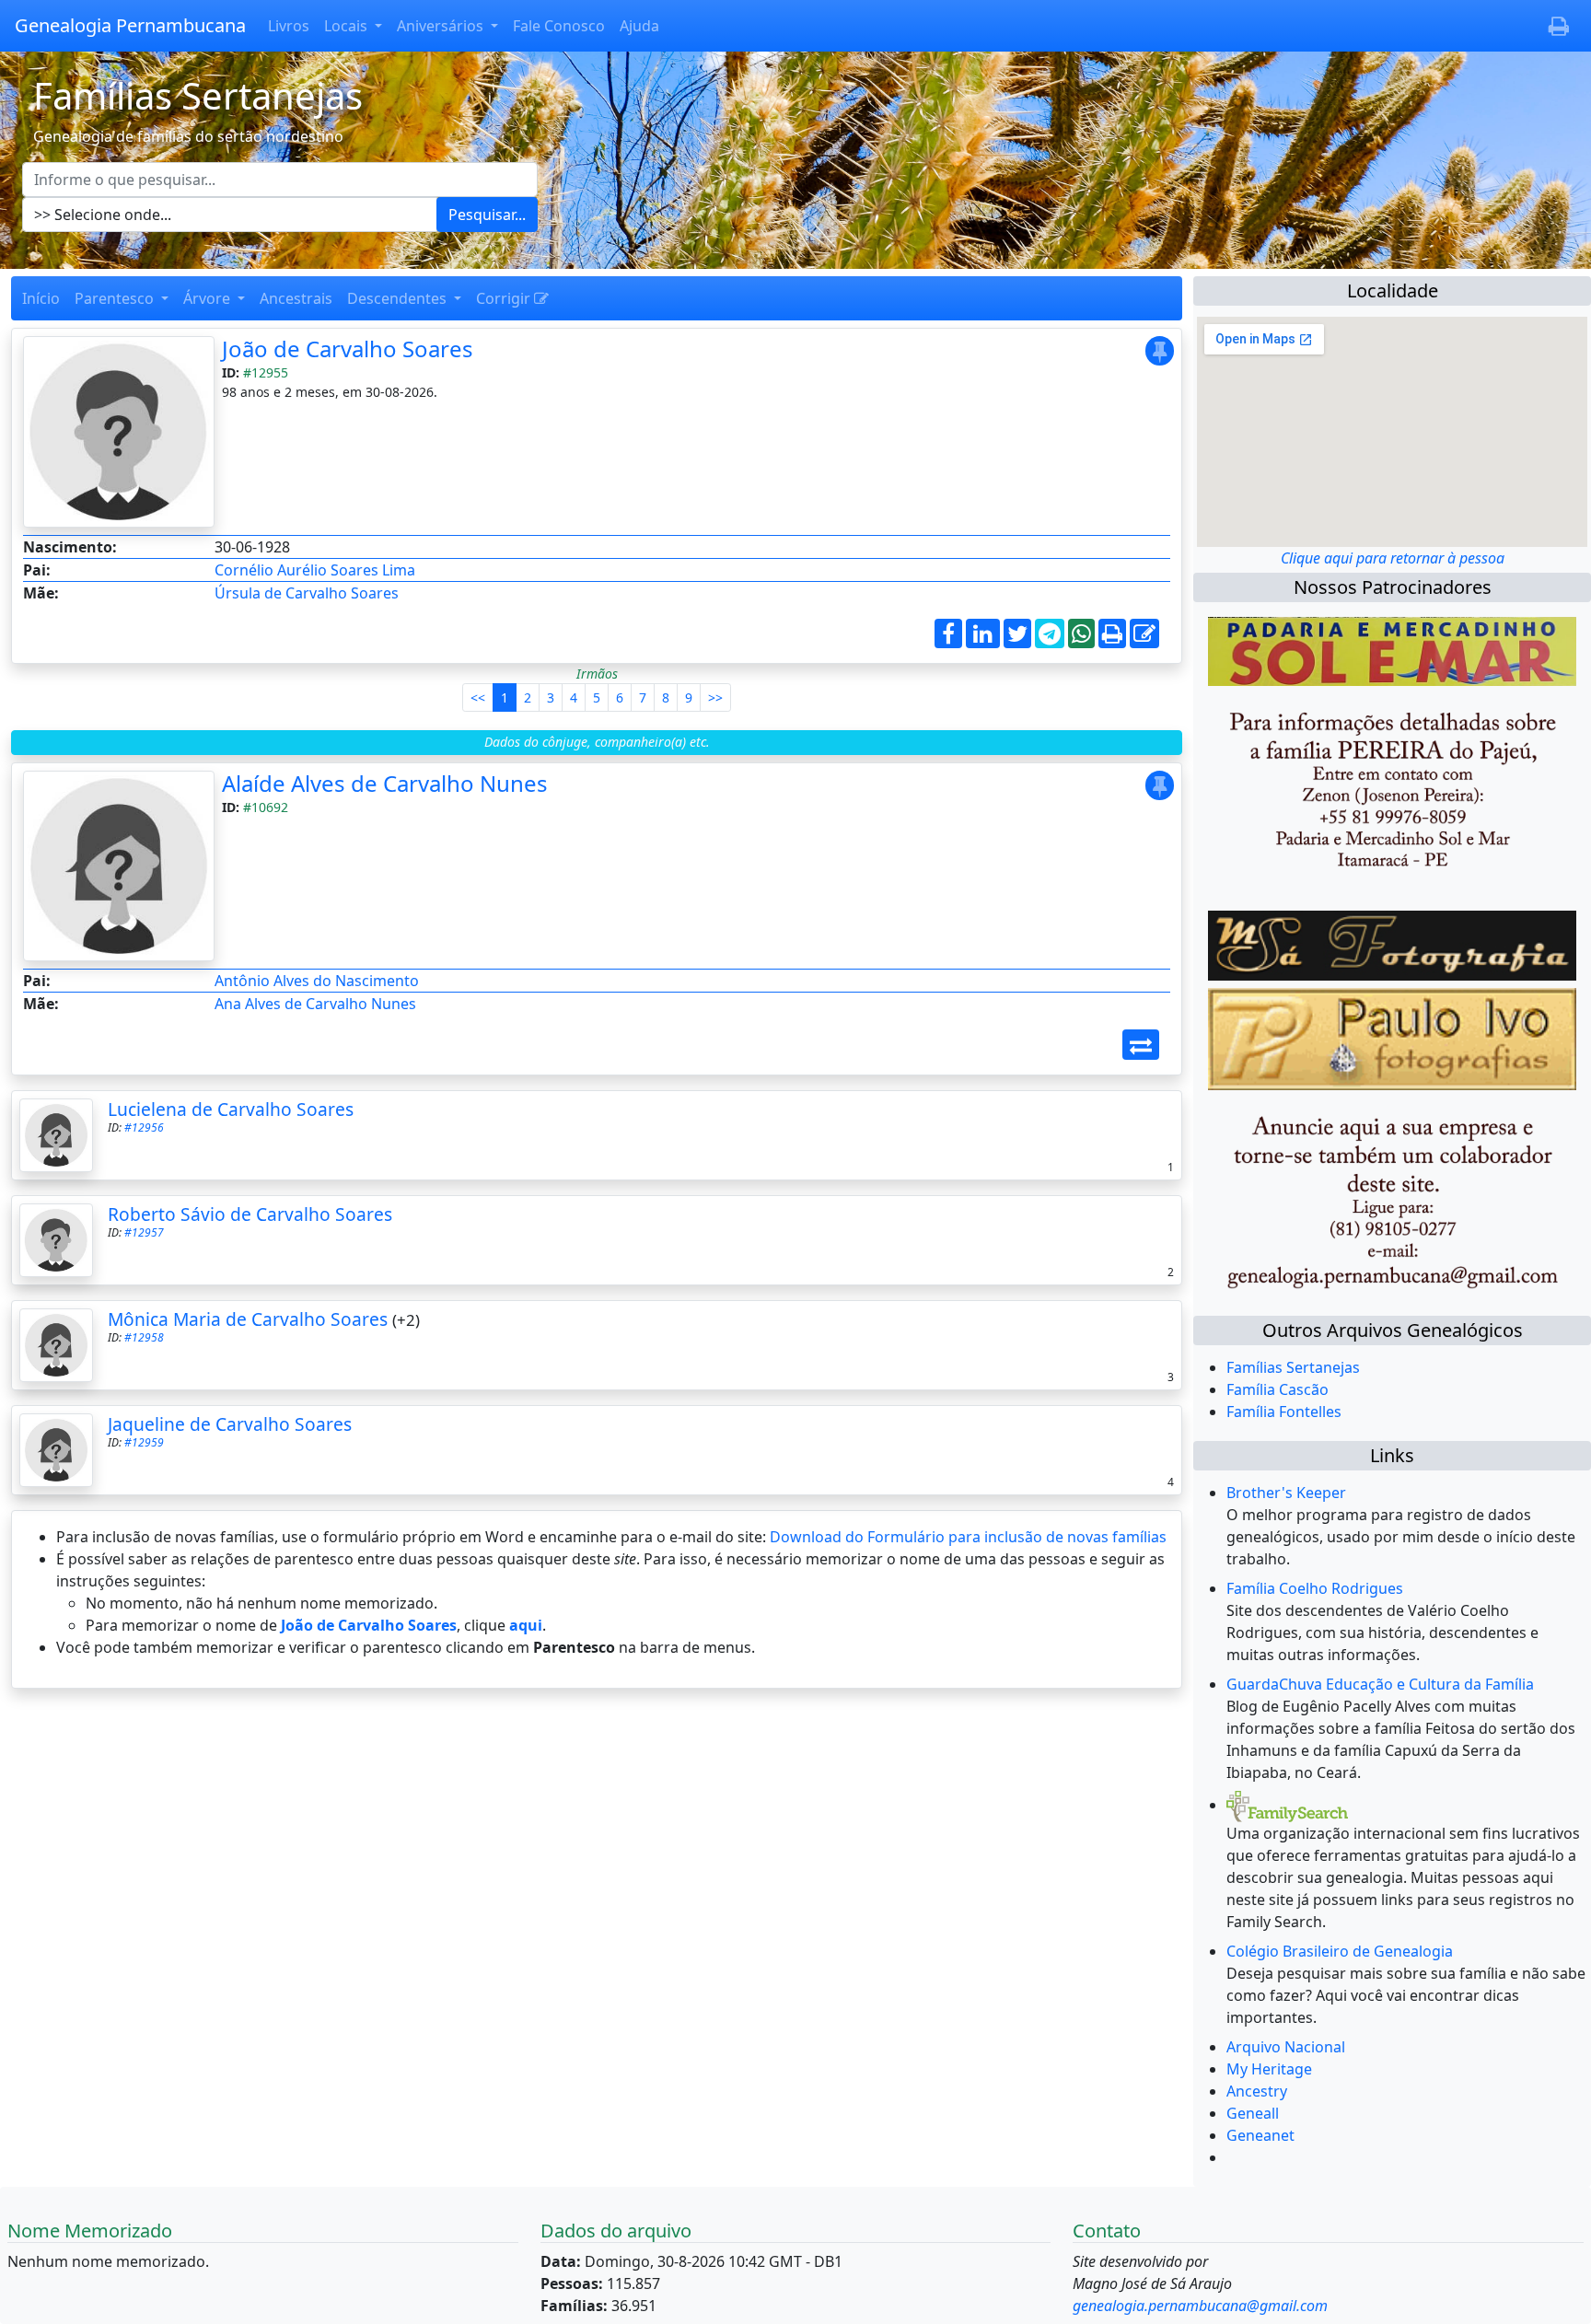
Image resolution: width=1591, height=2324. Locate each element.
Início (41, 298)
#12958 (144, 1337)
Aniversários (442, 26)
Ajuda (639, 26)
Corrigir (505, 298)
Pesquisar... (487, 215)
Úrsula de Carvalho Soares (307, 593)
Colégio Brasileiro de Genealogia (1340, 1951)
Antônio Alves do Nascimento (317, 981)
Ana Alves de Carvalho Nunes (315, 1004)
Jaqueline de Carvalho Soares (230, 1424)
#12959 (144, 1442)
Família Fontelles (1284, 1412)
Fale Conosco (559, 26)
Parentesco (116, 298)
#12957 (144, 1232)
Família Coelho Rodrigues (1315, 1588)
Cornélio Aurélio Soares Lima (315, 570)
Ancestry (1257, 2091)
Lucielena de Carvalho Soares (231, 1109)
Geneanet (1260, 2135)
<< (478, 697)
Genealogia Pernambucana (130, 25)
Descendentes (399, 298)
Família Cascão (1277, 1389)
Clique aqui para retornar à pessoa (1393, 558)
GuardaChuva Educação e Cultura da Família (1380, 1684)
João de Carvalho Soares (348, 349)
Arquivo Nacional (1286, 2047)
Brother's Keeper (1286, 1493)
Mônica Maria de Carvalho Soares (248, 1319)
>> (715, 697)
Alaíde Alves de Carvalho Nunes (385, 783)
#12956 (144, 1127)
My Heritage (1269, 2069)
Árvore (209, 298)
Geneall (1253, 2113)
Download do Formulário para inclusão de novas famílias (968, 1537)
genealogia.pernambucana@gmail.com (1200, 2306)
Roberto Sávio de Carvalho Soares (250, 1214)
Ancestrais (296, 298)
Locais (348, 26)
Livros (289, 26)
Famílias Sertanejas (1293, 1367)
